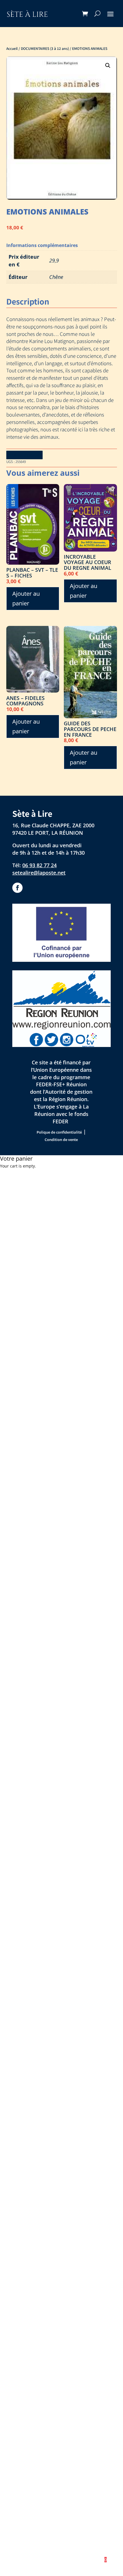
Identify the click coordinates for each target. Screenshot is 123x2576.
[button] (108, 66)
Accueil (12, 48)
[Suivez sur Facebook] (17, 888)
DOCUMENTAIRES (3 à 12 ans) (45, 48)
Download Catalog (24, 455)
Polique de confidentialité (59, 1132)
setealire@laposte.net (39, 873)
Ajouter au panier (26, 598)
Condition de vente (61, 1140)
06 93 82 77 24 (39, 865)
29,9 (54, 260)
